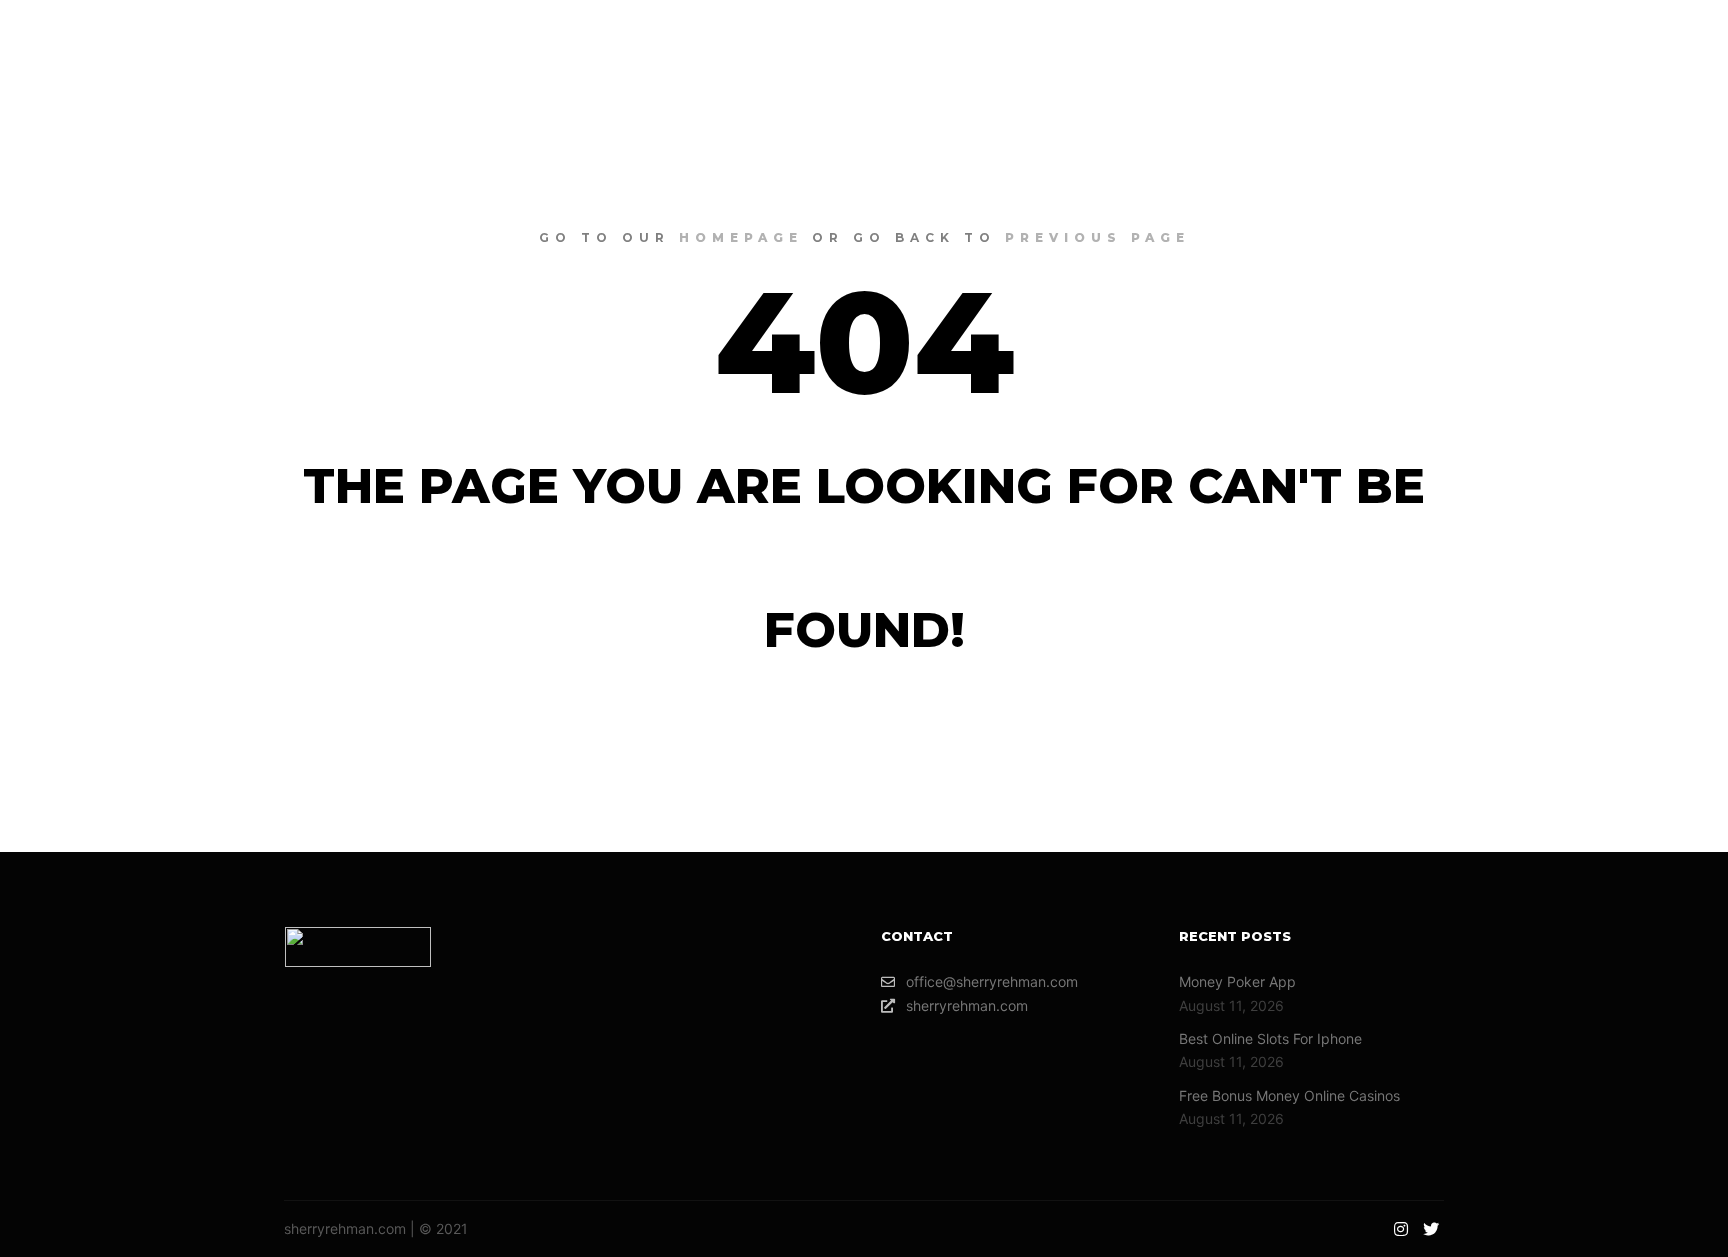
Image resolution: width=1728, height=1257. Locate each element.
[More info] (1583, 40)
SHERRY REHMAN (140, 40)
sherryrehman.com (967, 1005)
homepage (741, 237)
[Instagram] (1645, 40)
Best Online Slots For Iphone (1270, 1038)
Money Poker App (1237, 981)
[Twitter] (1675, 40)
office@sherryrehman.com (992, 981)
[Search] (1547, 40)
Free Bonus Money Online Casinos (1289, 1095)
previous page (1097, 237)
